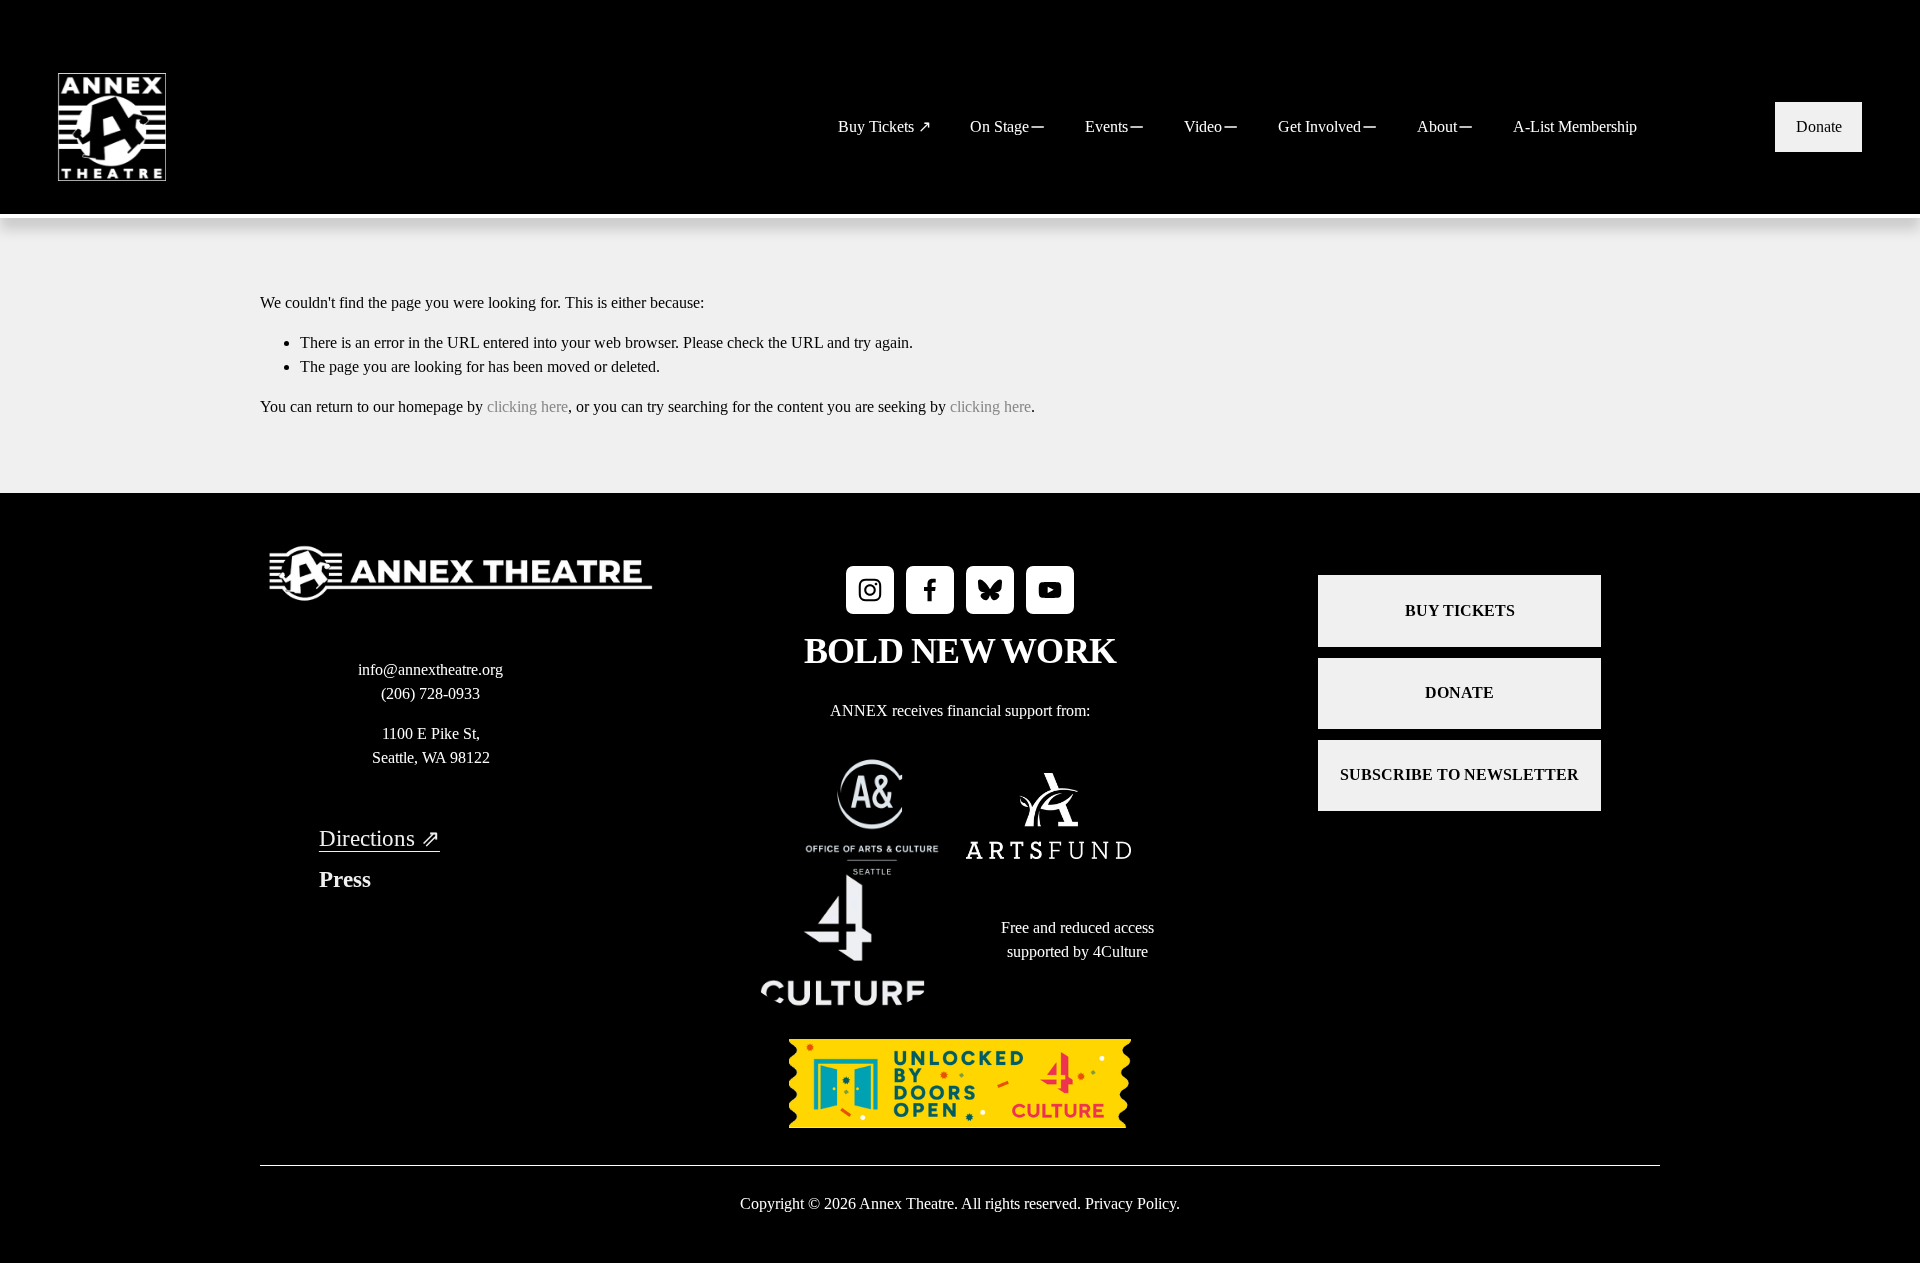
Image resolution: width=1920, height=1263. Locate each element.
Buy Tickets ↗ (884, 126)
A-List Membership (1575, 126)
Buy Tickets (1460, 610)
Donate (1819, 126)
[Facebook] (930, 590)
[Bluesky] (990, 590)
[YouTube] (1050, 590)
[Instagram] (870, 590)
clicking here (527, 406)
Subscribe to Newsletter (1459, 774)
